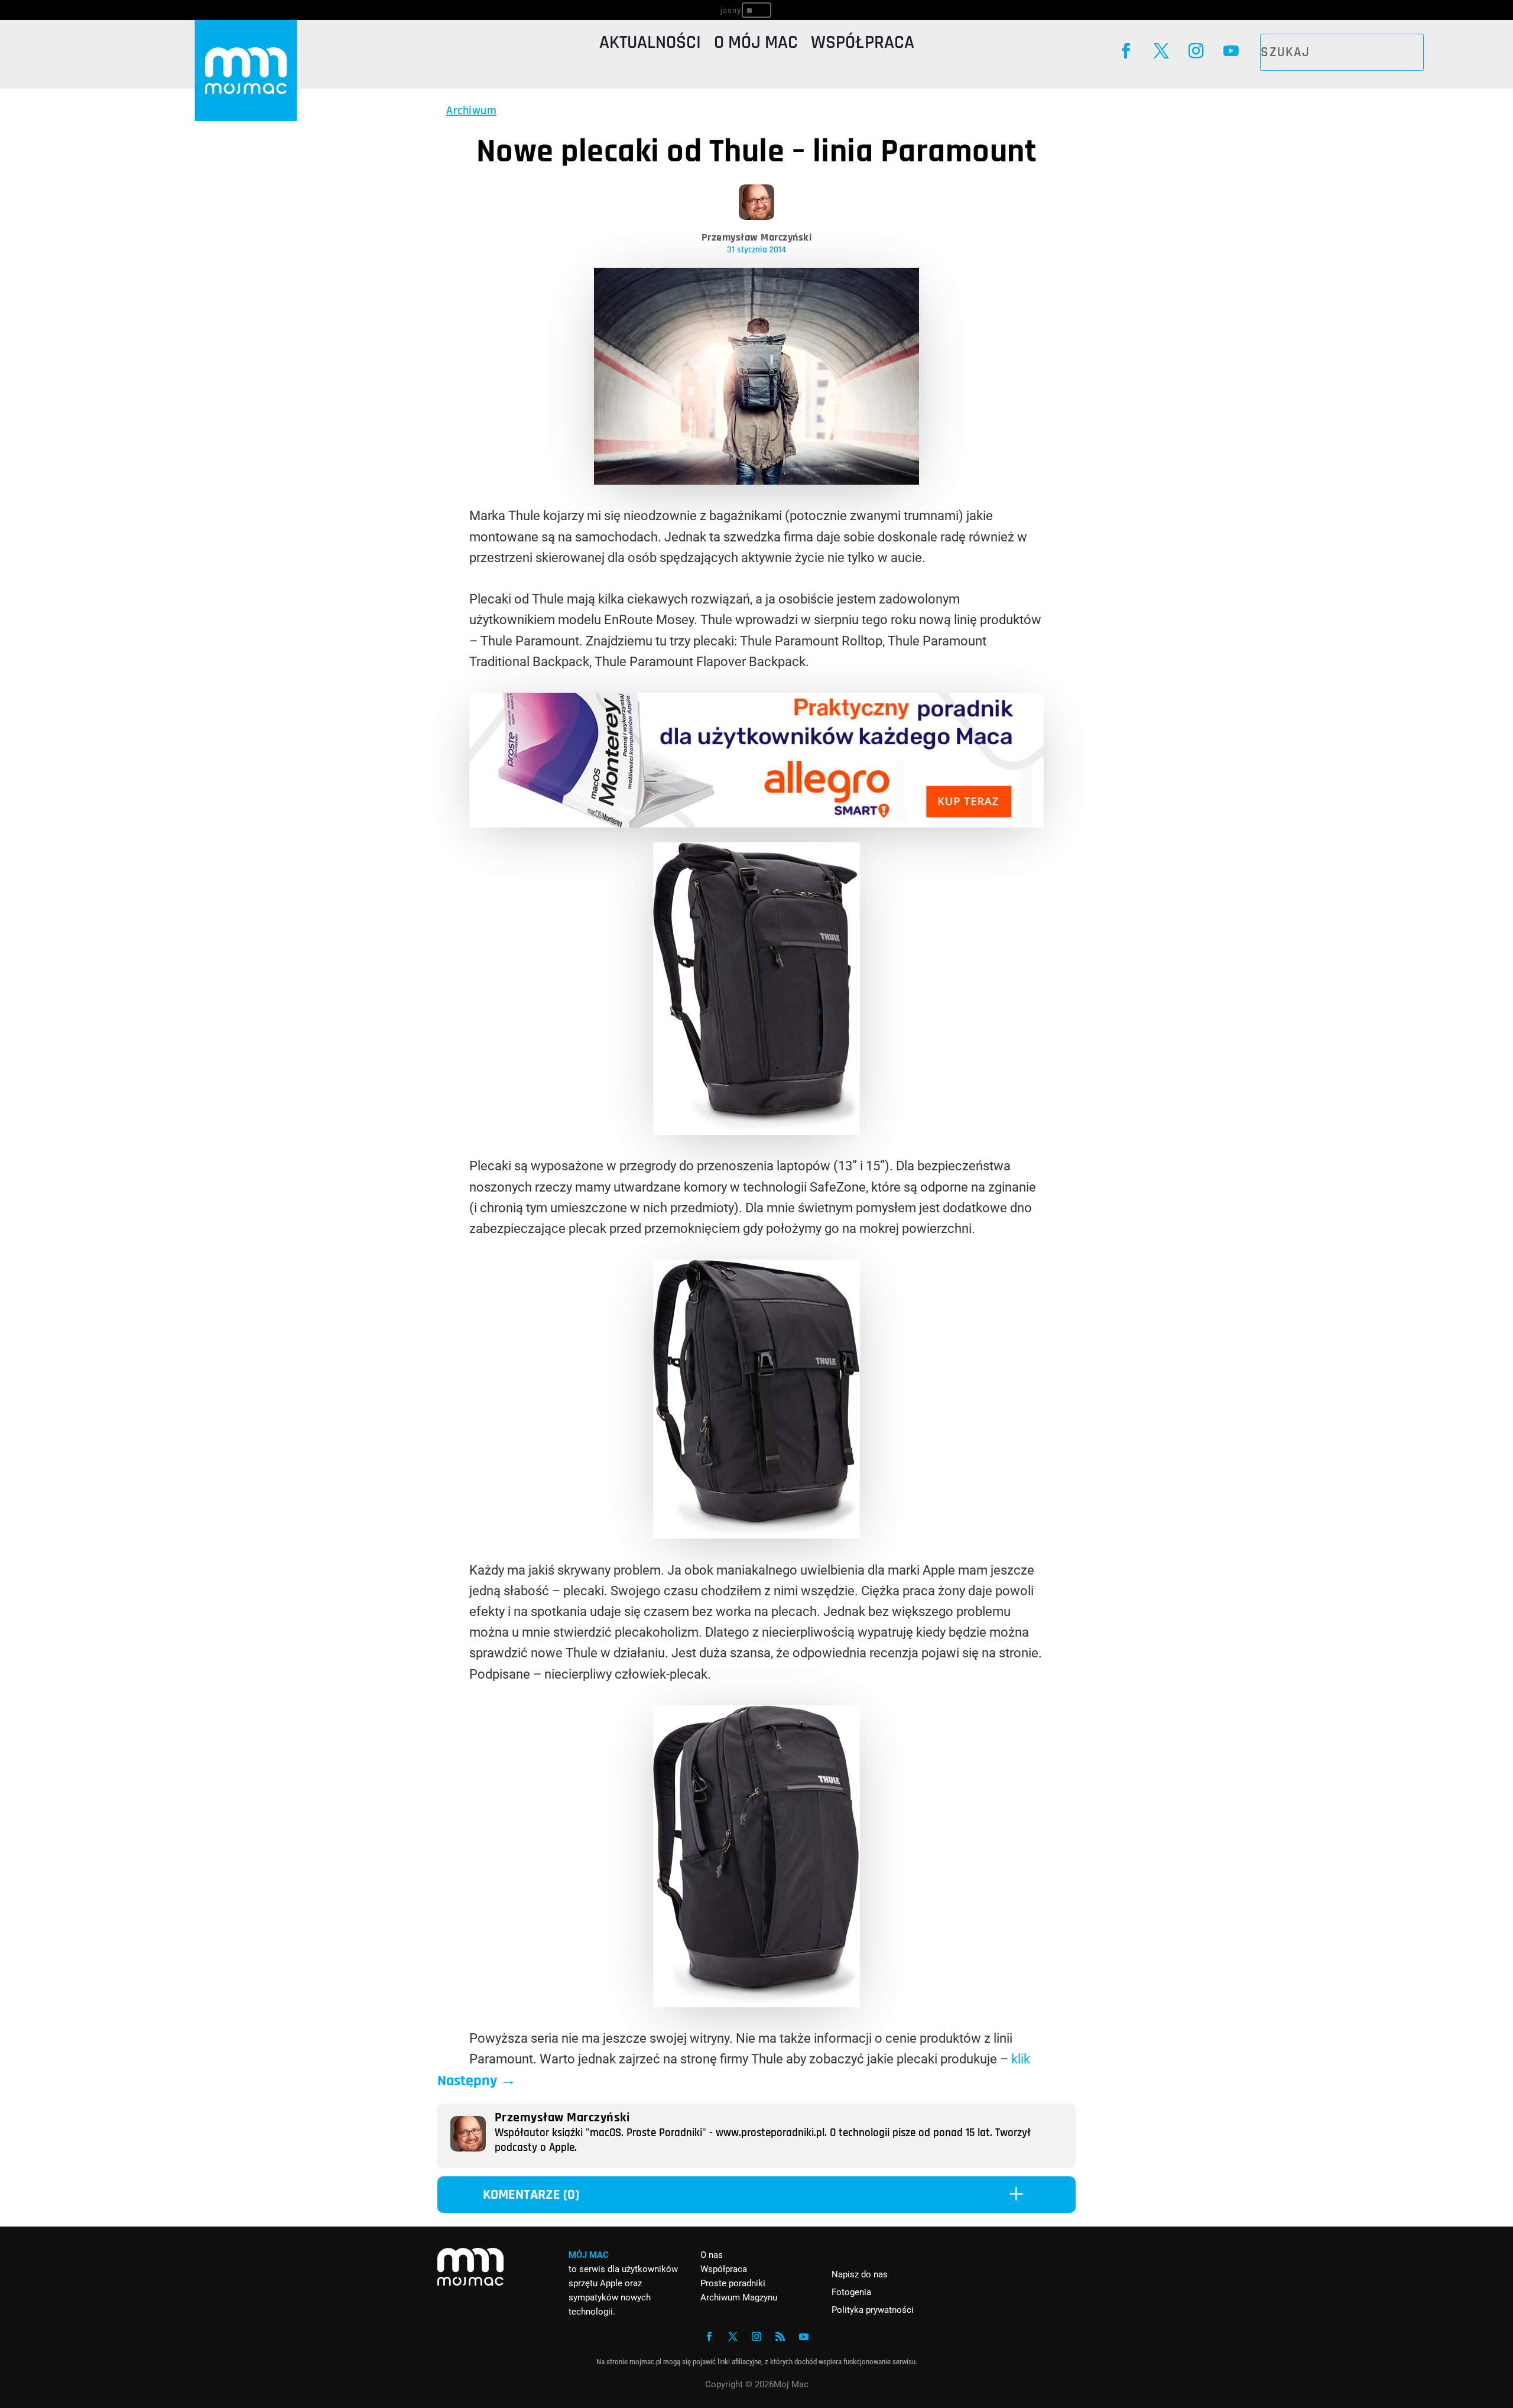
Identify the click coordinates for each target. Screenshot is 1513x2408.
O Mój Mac (756, 45)
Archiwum (471, 111)
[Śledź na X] (1161, 51)
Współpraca (863, 45)
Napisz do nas (860, 2274)
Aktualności (650, 45)
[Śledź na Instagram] (1196, 51)
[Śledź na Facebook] (1126, 51)
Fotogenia (851, 2292)
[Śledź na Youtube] (1231, 51)
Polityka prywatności (873, 2310)
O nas (712, 2255)
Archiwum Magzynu (739, 2297)
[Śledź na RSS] (780, 2336)
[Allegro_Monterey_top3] (756, 823)
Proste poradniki (733, 2283)
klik (1021, 2059)
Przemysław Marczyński (757, 237)
